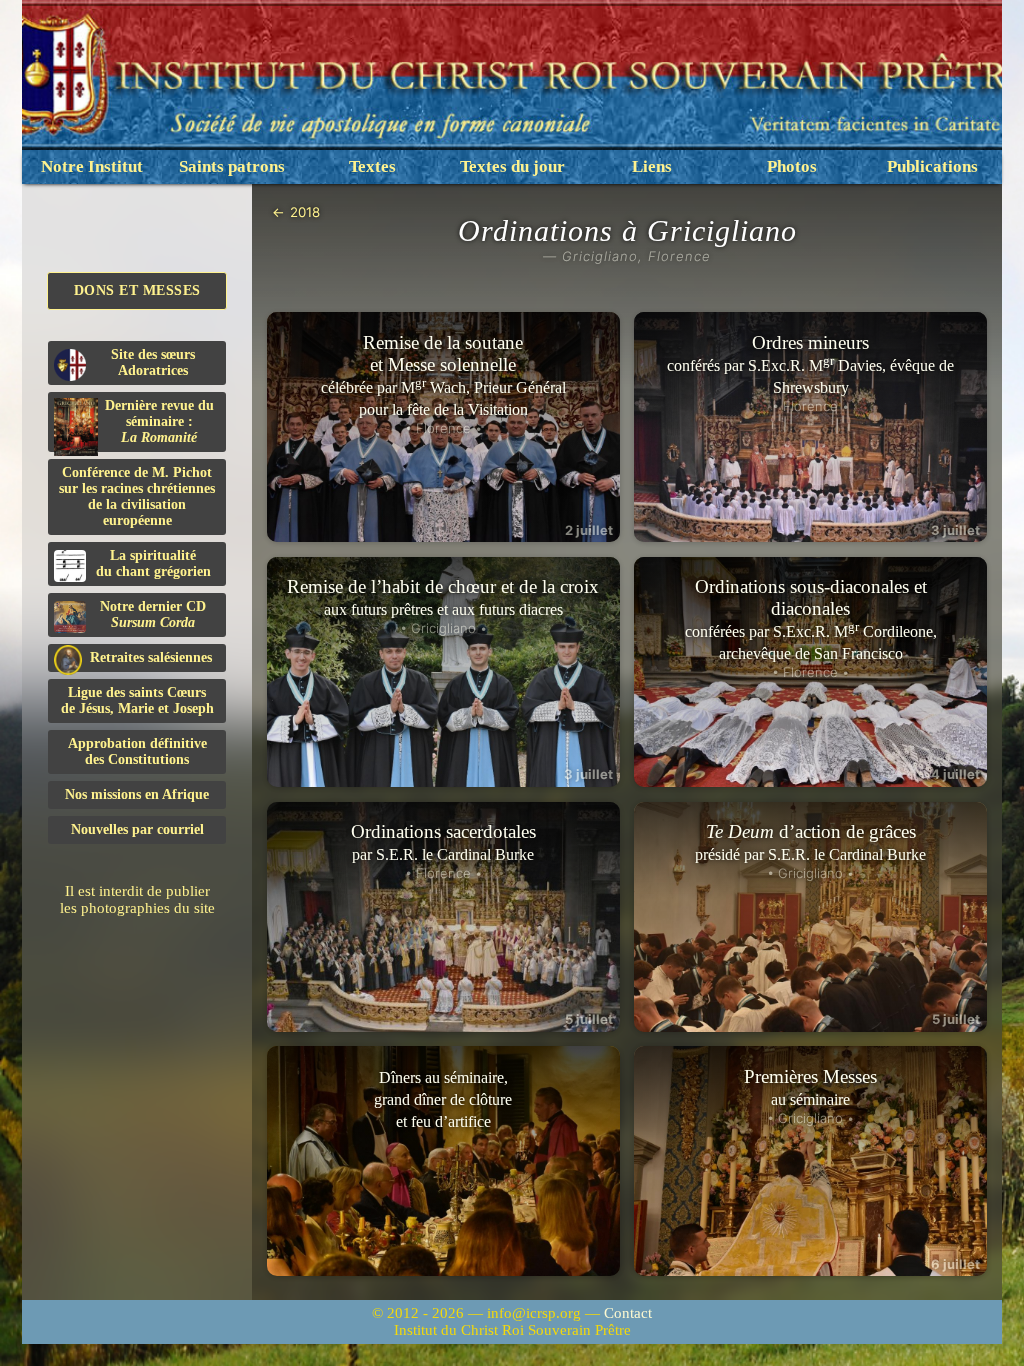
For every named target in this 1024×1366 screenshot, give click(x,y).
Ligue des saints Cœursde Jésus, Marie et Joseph (137, 700)
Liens (652, 166)
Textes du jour (512, 166)
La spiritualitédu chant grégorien (153, 563)
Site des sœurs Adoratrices (153, 362)
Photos (792, 166)
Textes (372, 166)
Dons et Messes (137, 290)
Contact (628, 1313)
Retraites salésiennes (151, 657)
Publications (932, 166)
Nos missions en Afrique (137, 794)
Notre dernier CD (153, 614)
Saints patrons (232, 166)
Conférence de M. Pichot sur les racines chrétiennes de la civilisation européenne (137, 496)
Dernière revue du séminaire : (159, 421)
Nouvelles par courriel (137, 829)
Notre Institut (92, 166)
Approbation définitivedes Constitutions (137, 751)
